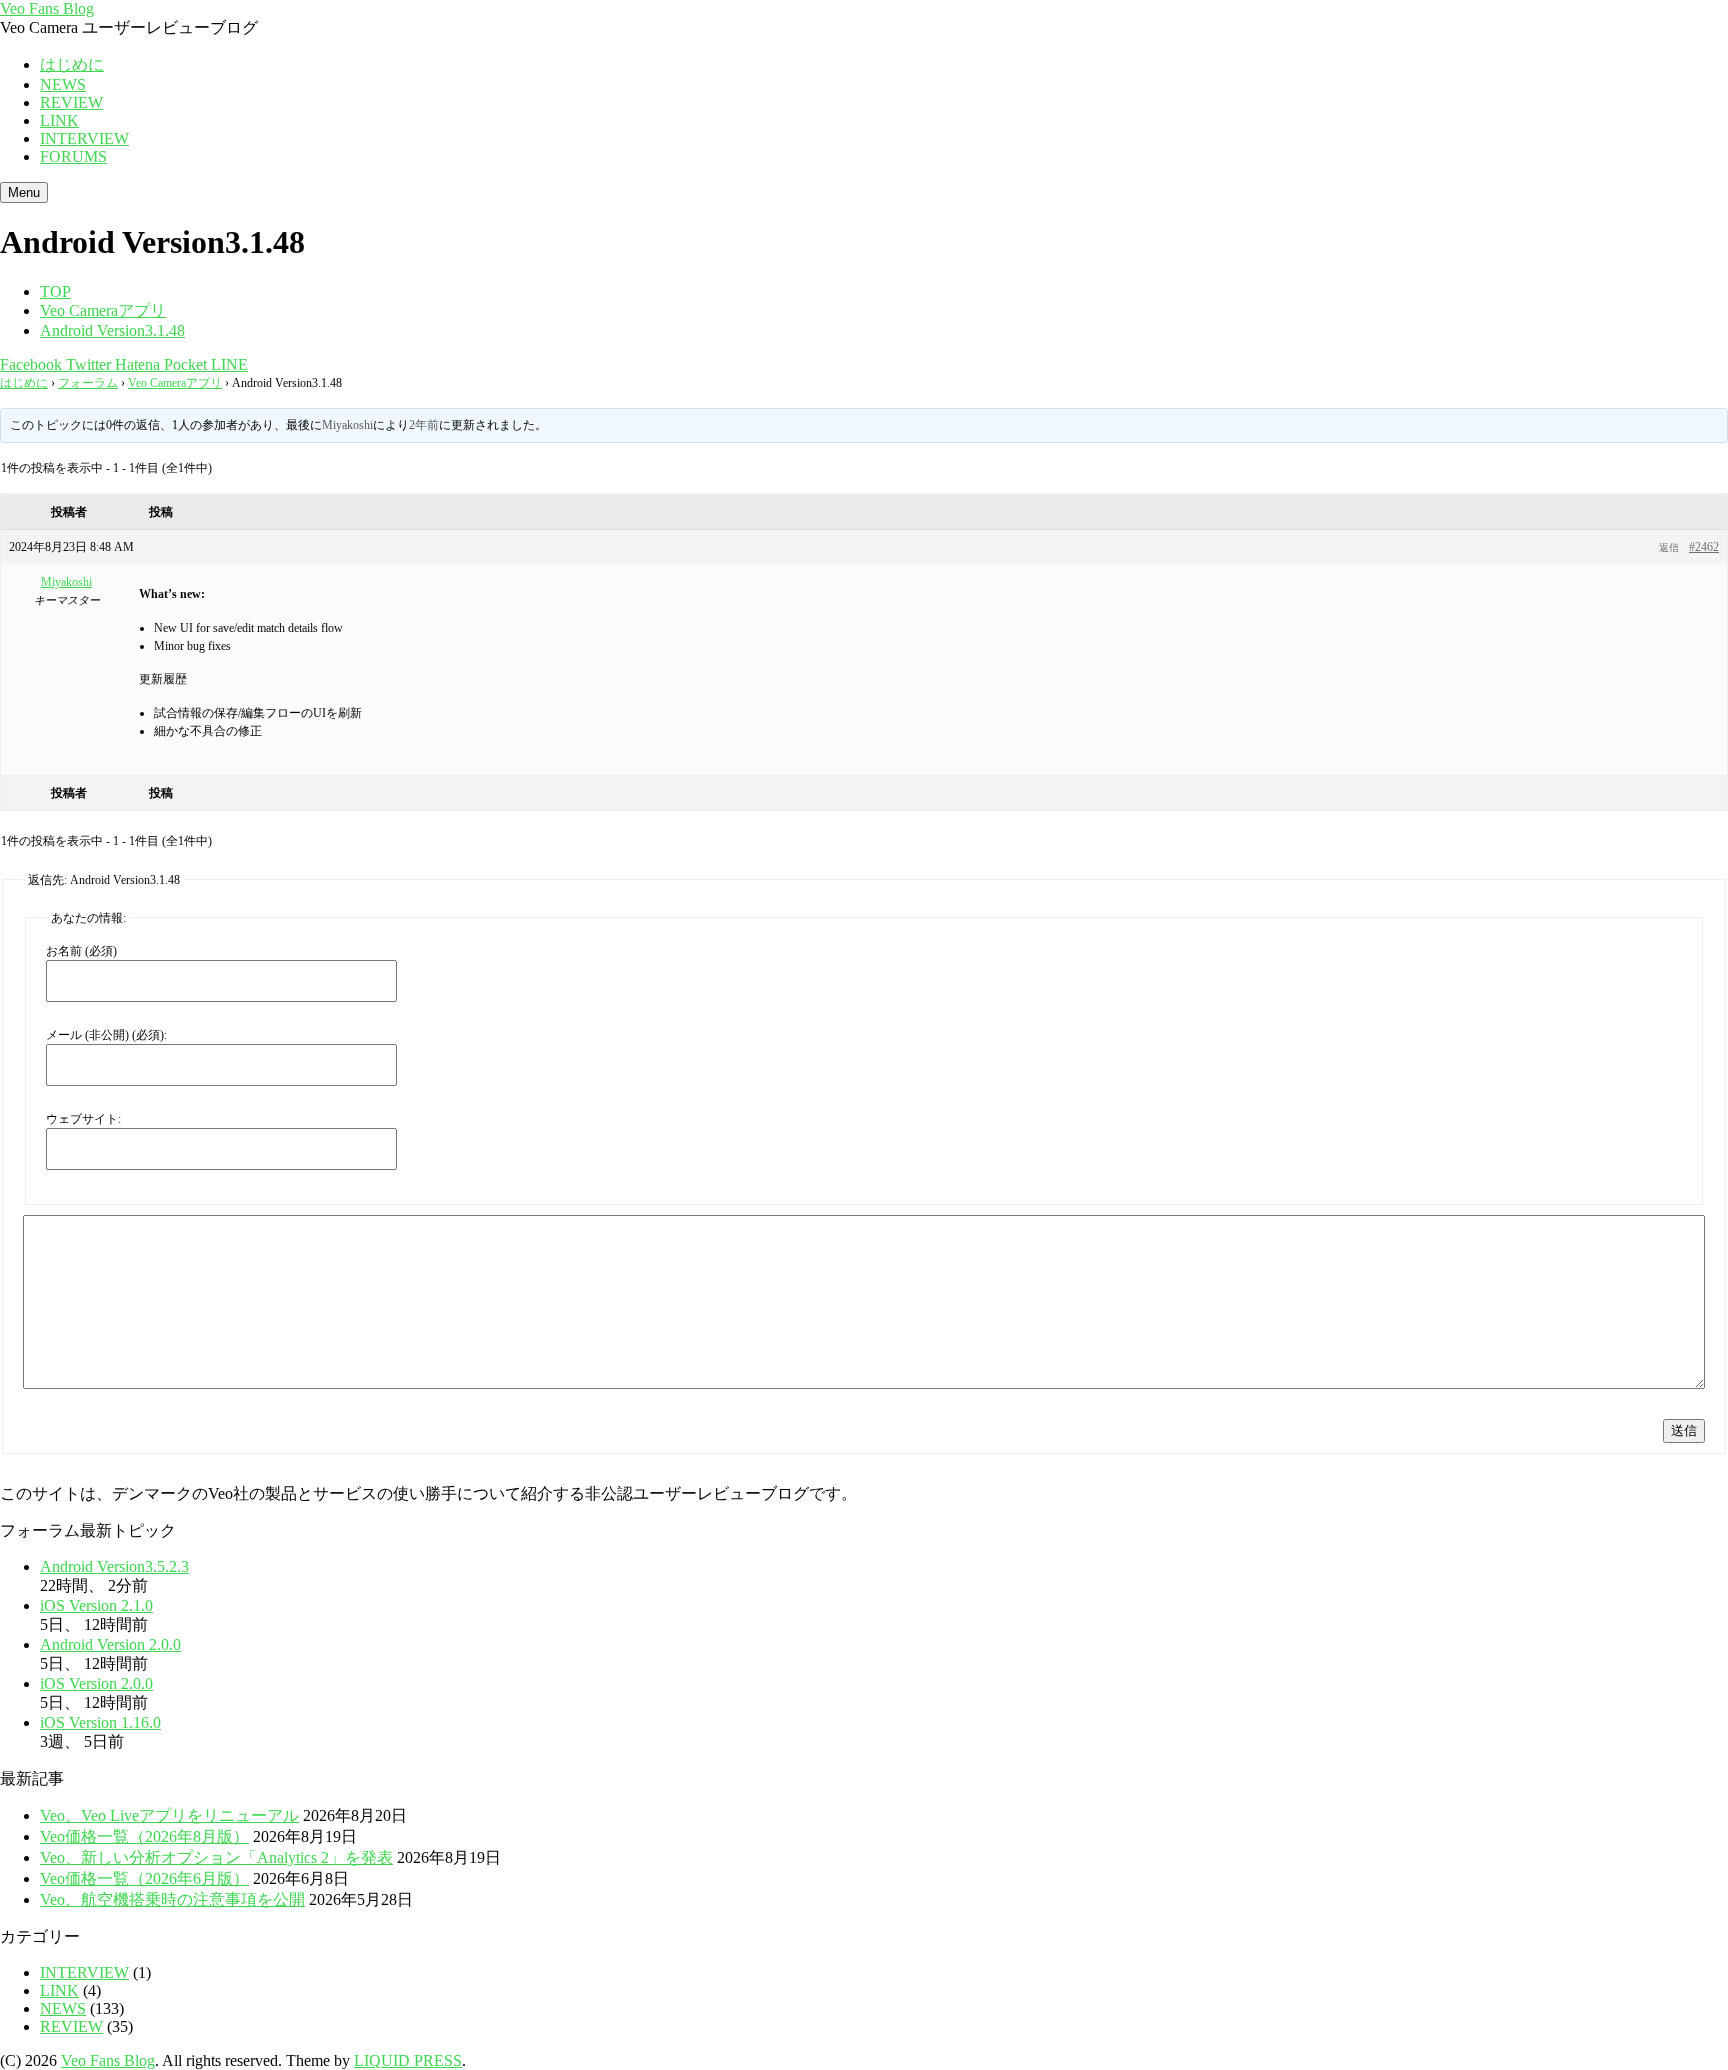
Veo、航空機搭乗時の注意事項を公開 (172, 1899)
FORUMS (73, 156)
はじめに (72, 64)
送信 (1684, 1430)
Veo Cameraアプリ (175, 383)
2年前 (424, 425)
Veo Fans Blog (47, 8)
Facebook (31, 364)
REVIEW (71, 102)
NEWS (63, 84)
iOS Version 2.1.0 (96, 1605)
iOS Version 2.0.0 (96, 1683)
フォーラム (88, 383)
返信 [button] (1669, 547)
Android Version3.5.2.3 (114, 1566)
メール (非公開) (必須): (106, 1035)
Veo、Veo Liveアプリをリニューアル (169, 1815)
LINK (59, 120)
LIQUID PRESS (408, 2060)
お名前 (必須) (81, 951)
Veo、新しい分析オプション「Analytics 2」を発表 (216, 1857)
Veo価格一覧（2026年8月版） (144, 1836)
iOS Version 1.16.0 (100, 1722)
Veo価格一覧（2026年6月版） (144, 1878)
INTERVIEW (84, 138)
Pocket (183, 364)
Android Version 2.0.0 (110, 1644)
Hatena (135, 364)
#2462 (1704, 547)
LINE (227, 364)
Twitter (86, 364)
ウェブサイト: (83, 1119)
